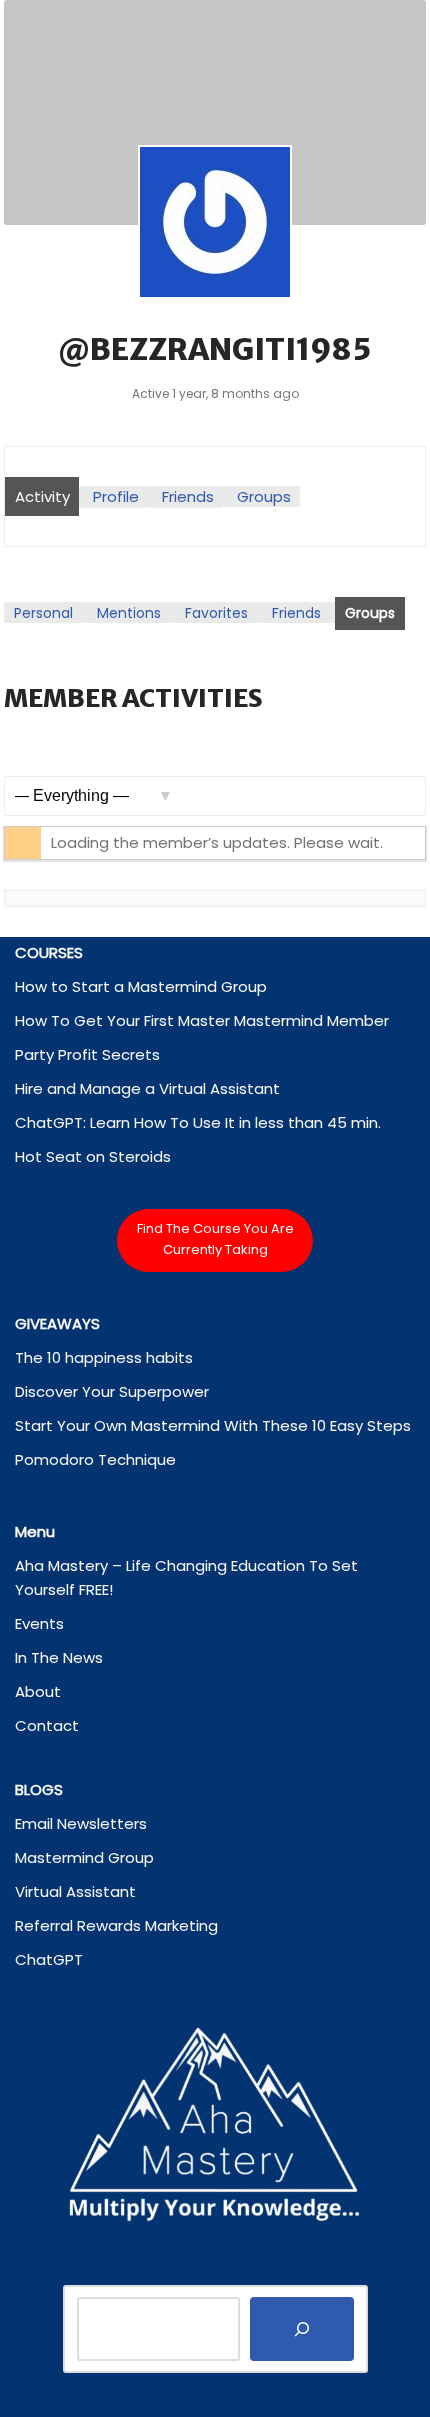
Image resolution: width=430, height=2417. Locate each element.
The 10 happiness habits (104, 1357)
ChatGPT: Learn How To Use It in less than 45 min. (198, 1122)
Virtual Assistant (75, 1891)
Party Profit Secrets (87, 1054)
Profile (116, 496)
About (38, 1691)
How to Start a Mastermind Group (141, 986)
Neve (123, 2396)
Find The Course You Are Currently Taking (215, 1239)
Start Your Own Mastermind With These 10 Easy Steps (213, 1425)
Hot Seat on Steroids (93, 1156)
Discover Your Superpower (112, 1391)
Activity (42, 496)
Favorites (216, 613)
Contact (47, 1725)
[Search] (302, 2329)
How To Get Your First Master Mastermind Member (202, 1020)
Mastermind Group (84, 1857)
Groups (264, 496)
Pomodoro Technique (95, 1459)
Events (39, 1623)
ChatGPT (49, 1959)
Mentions (129, 613)
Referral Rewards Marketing (116, 1925)
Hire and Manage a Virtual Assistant (147, 1088)
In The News (59, 1657)
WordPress (287, 2396)
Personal (43, 613)
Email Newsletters (81, 1823)
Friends (188, 496)
